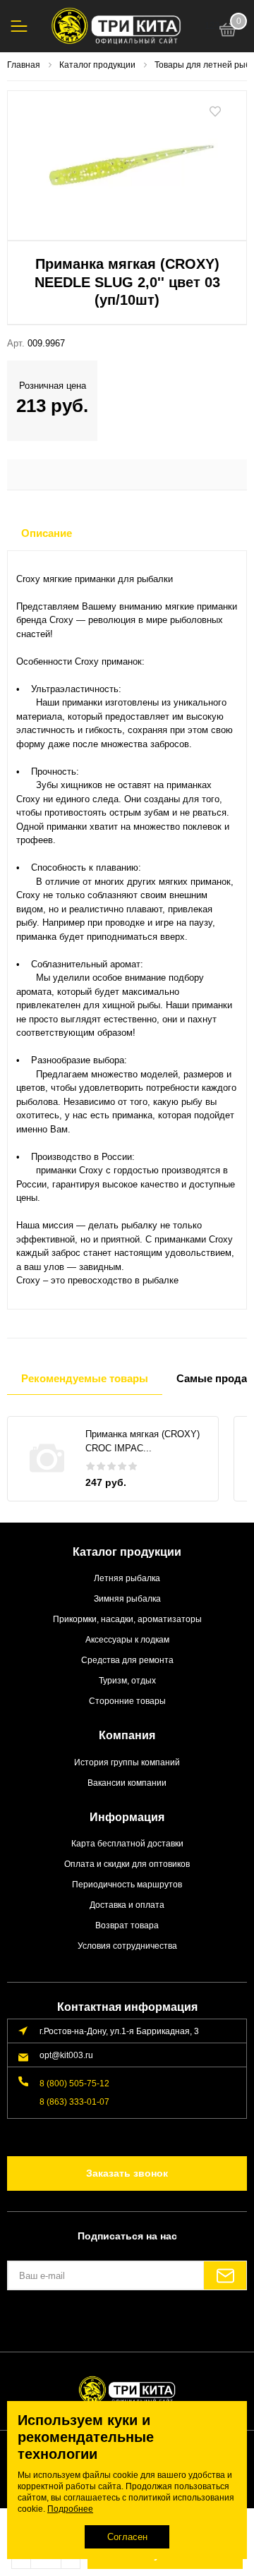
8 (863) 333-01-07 (74, 2102)
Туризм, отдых (127, 1680)
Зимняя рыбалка (127, 1598)
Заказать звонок (127, 2173)
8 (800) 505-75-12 (74, 2083)
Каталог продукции (127, 1552)
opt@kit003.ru (66, 2055)
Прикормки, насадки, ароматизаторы (127, 1619)
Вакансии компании (127, 1783)
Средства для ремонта (127, 1660)
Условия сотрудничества (127, 1946)
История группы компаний (127, 1762)
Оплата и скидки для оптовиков (127, 1864)
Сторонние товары (127, 1701)
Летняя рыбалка (127, 1578)
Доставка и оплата (127, 1905)
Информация (127, 1817)
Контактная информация (127, 2007)
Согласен (127, 2537)
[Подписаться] (225, 2275)
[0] (228, 32)
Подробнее (70, 2509)
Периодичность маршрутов (127, 1884)
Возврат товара (127, 1925)
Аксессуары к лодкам (127, 1639)
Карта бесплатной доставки (127, 1843)
